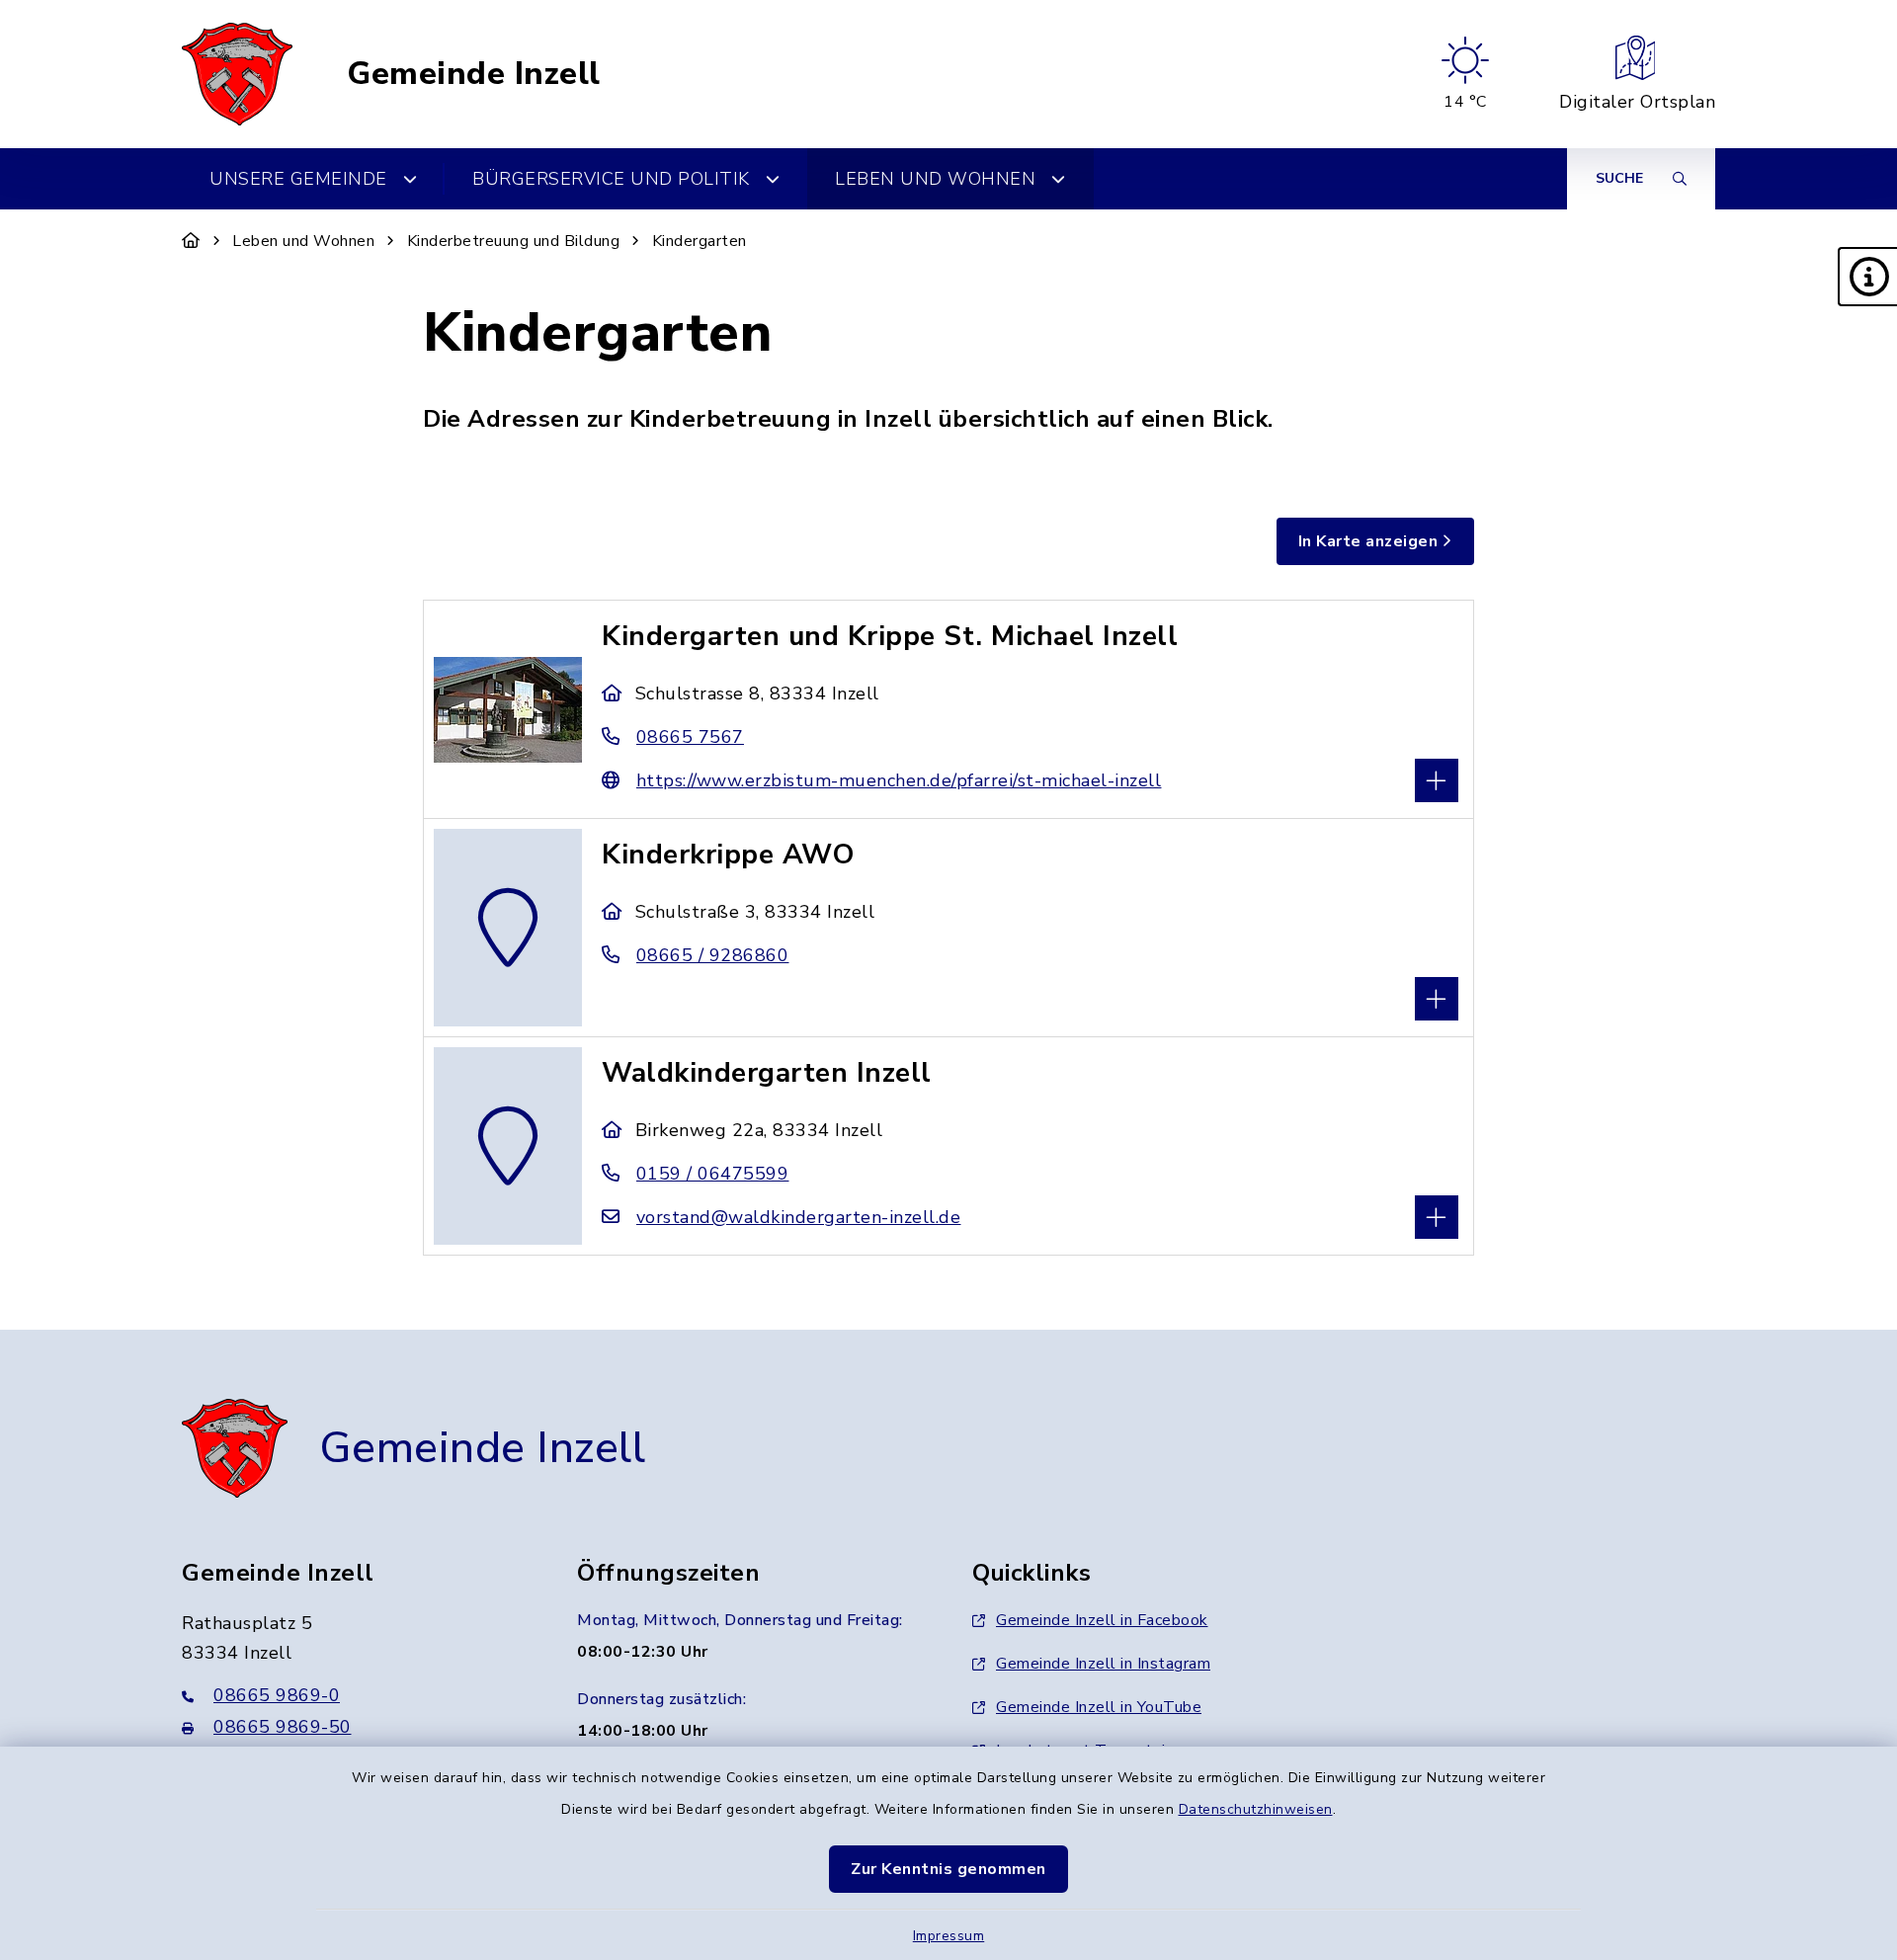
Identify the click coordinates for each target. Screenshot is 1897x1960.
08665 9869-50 (283, 1727)
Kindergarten (700, 241)
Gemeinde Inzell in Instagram (1103, 1664)
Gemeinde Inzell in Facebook (1102, 1620)
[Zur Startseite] (191, 241)
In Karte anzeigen (1368, 541)
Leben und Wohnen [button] (935, 179)
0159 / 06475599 (712, 1174)
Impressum (949, 1936)
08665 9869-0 (277, 1695)
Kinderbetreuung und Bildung (514, 241)
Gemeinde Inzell (474, 74)
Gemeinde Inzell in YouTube (1099, 1707)
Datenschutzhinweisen (1256, 1809)
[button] (1867, 277)
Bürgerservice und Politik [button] (611, 179)
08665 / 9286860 (712, 955)
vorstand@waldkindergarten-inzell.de (798, 1217)
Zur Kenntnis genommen (948, 1869)
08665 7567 (690, 737)
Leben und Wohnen (303, 241)
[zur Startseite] (237, 74)
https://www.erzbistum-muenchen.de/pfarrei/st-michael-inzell (899, 780)
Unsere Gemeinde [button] (298, 179)
